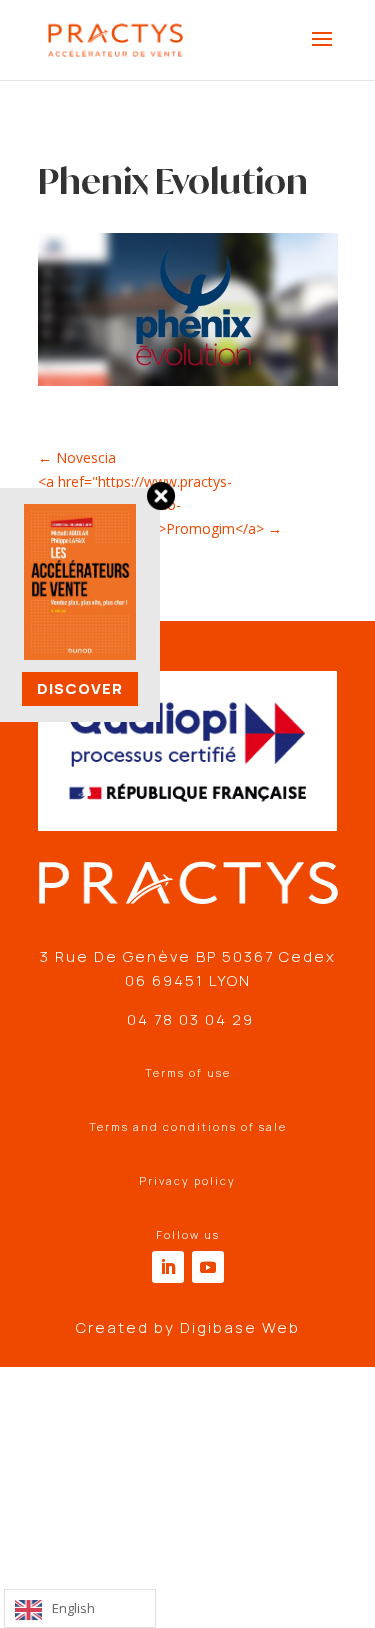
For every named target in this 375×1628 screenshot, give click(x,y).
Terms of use (188, 1072)
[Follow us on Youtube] (208, 1267)
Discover (80, 688)
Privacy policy (187, 1180)
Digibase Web (240, 1327)
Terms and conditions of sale (188, 1126)
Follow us (188, 1234)
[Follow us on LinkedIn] (168, 1267)
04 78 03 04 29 (188, 1019)
